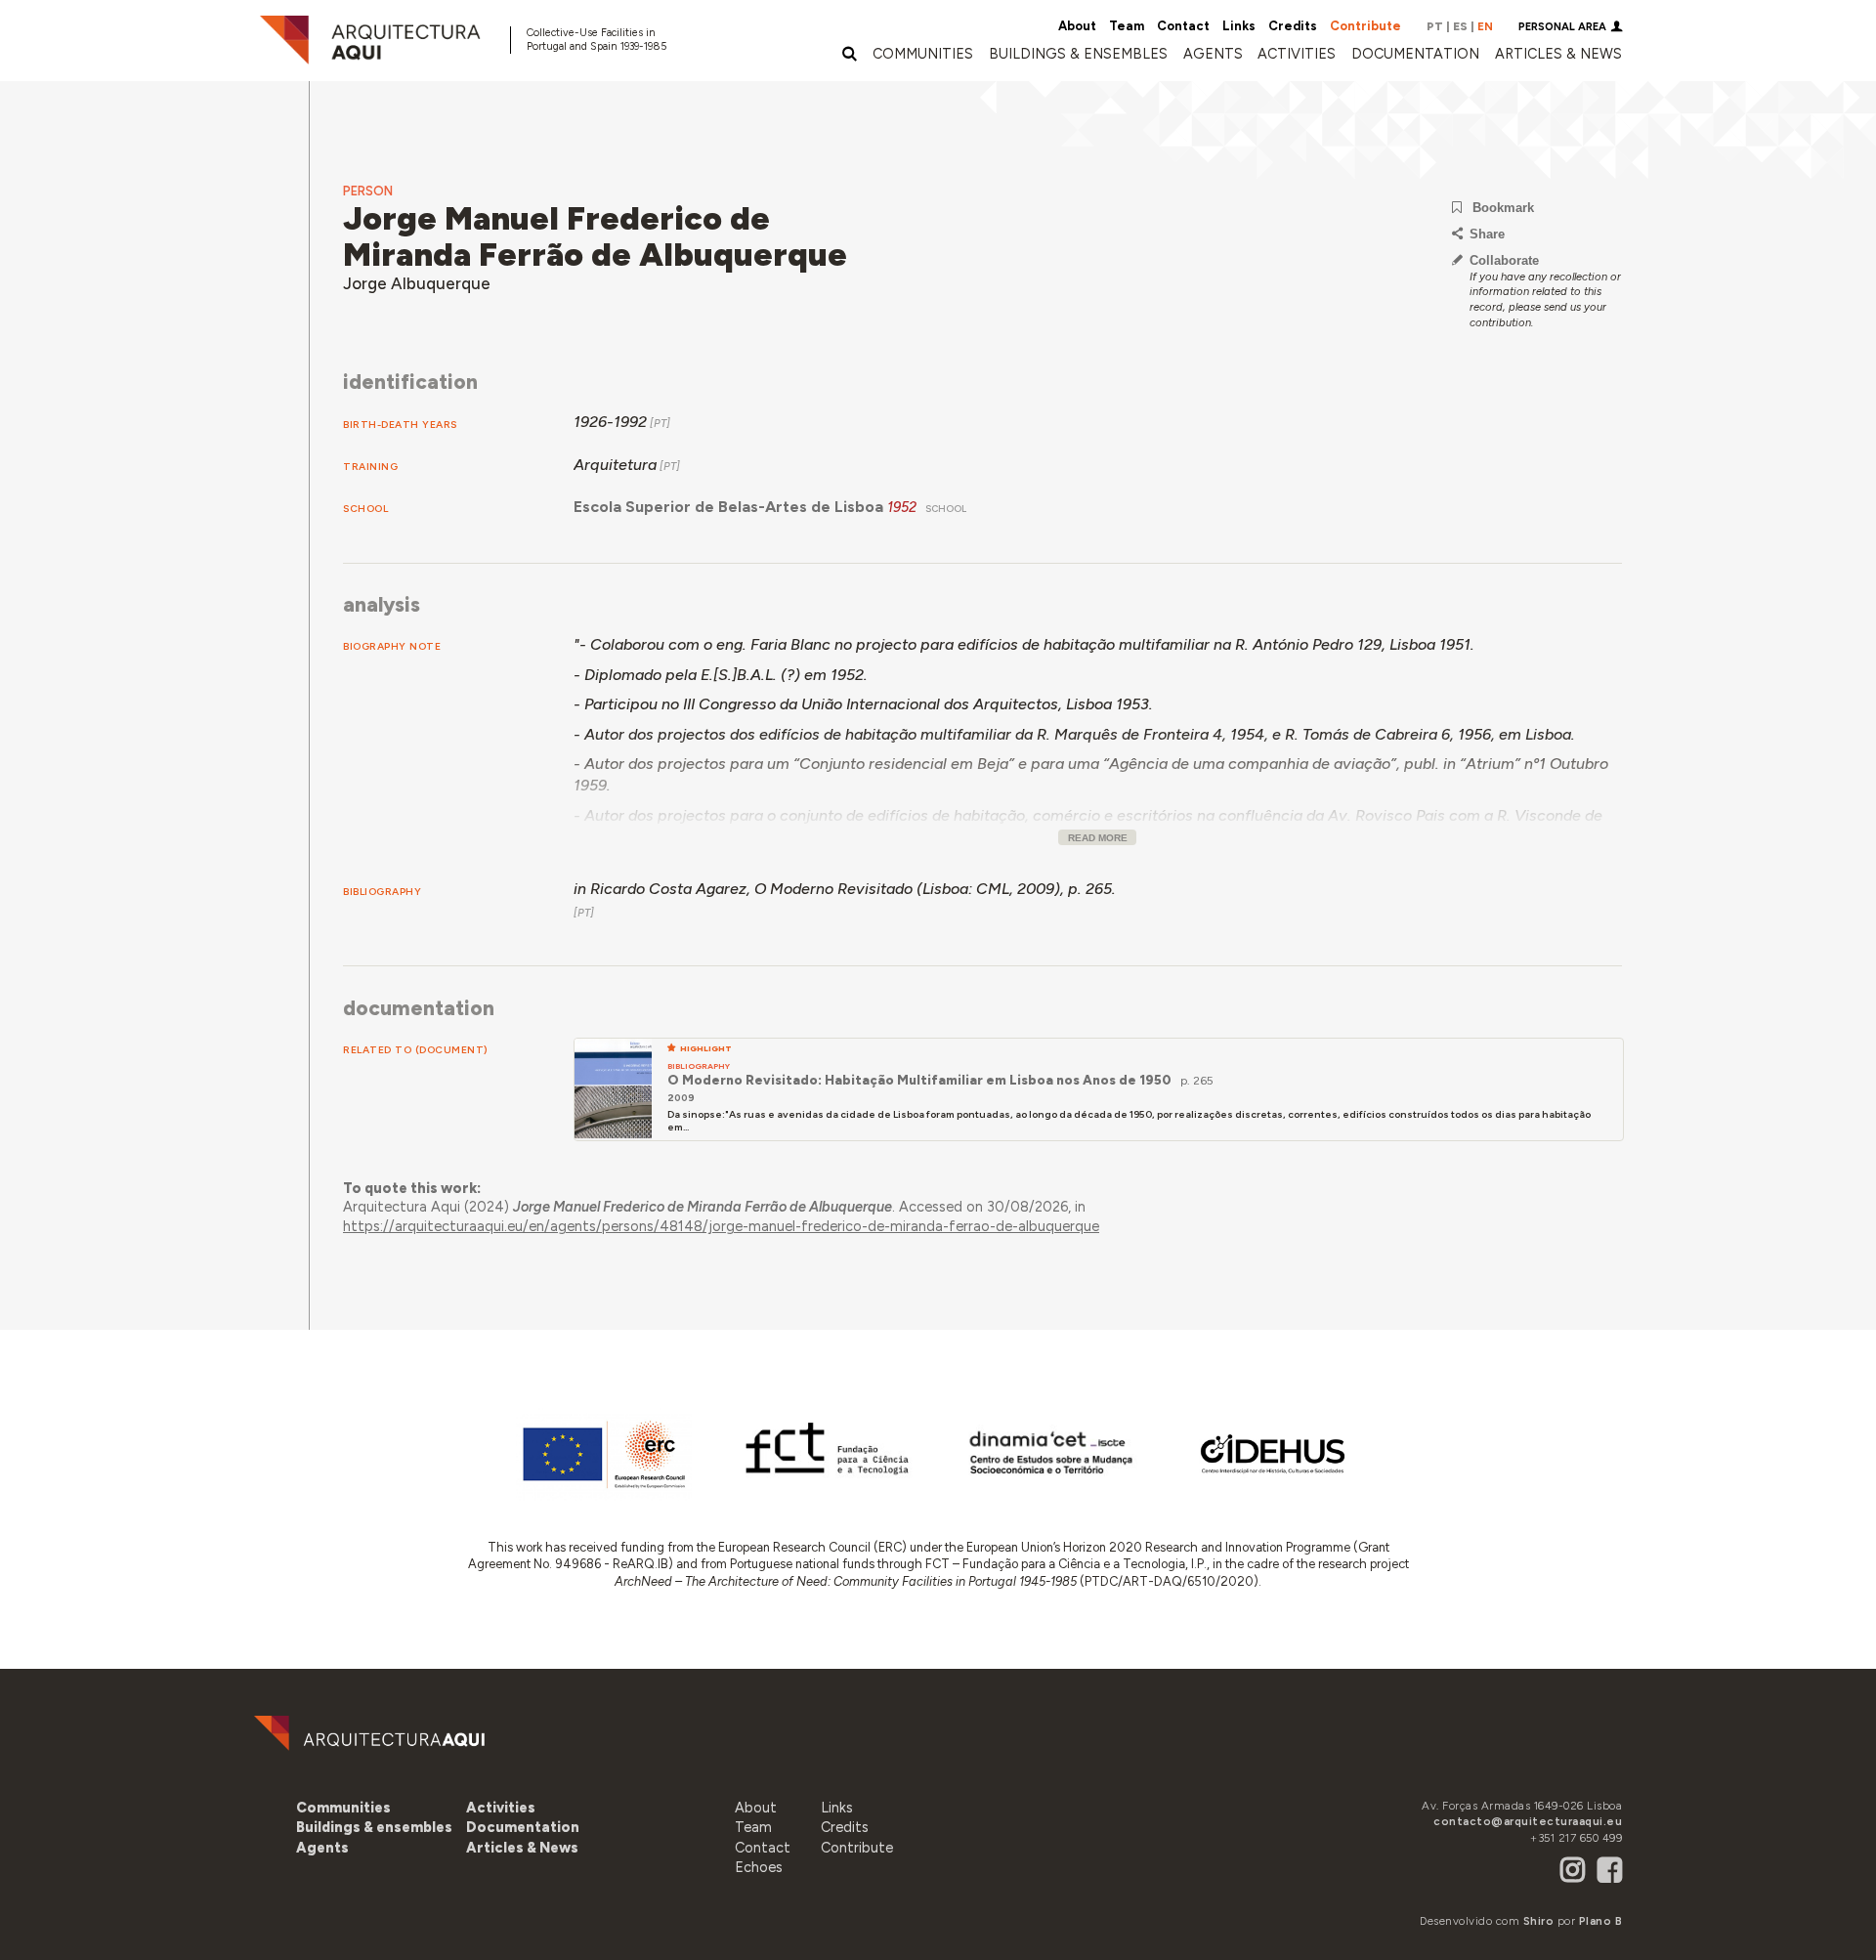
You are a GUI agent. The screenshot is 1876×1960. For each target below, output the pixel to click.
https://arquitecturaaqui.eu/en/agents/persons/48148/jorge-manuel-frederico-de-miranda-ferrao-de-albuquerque (721, 1226)
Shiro (1539, 1921)
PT (1435, 26)
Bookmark (1503, 208)
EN (1485, 26)
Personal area (1562, 27)
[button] (1213, 54)
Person (368, 191)
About (1077, 26)
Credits (1293, 26)
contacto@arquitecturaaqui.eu (1528, 1821)
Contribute (1365, 26)
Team (1127, 26)
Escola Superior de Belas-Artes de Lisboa (728, 507)
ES (1460, 26)
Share (1487, 234)
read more (1098, 838)
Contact (1183, 26)
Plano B (1601, 1921)
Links (1239, 26)
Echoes (759, 1867)
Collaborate (1504, 260)
